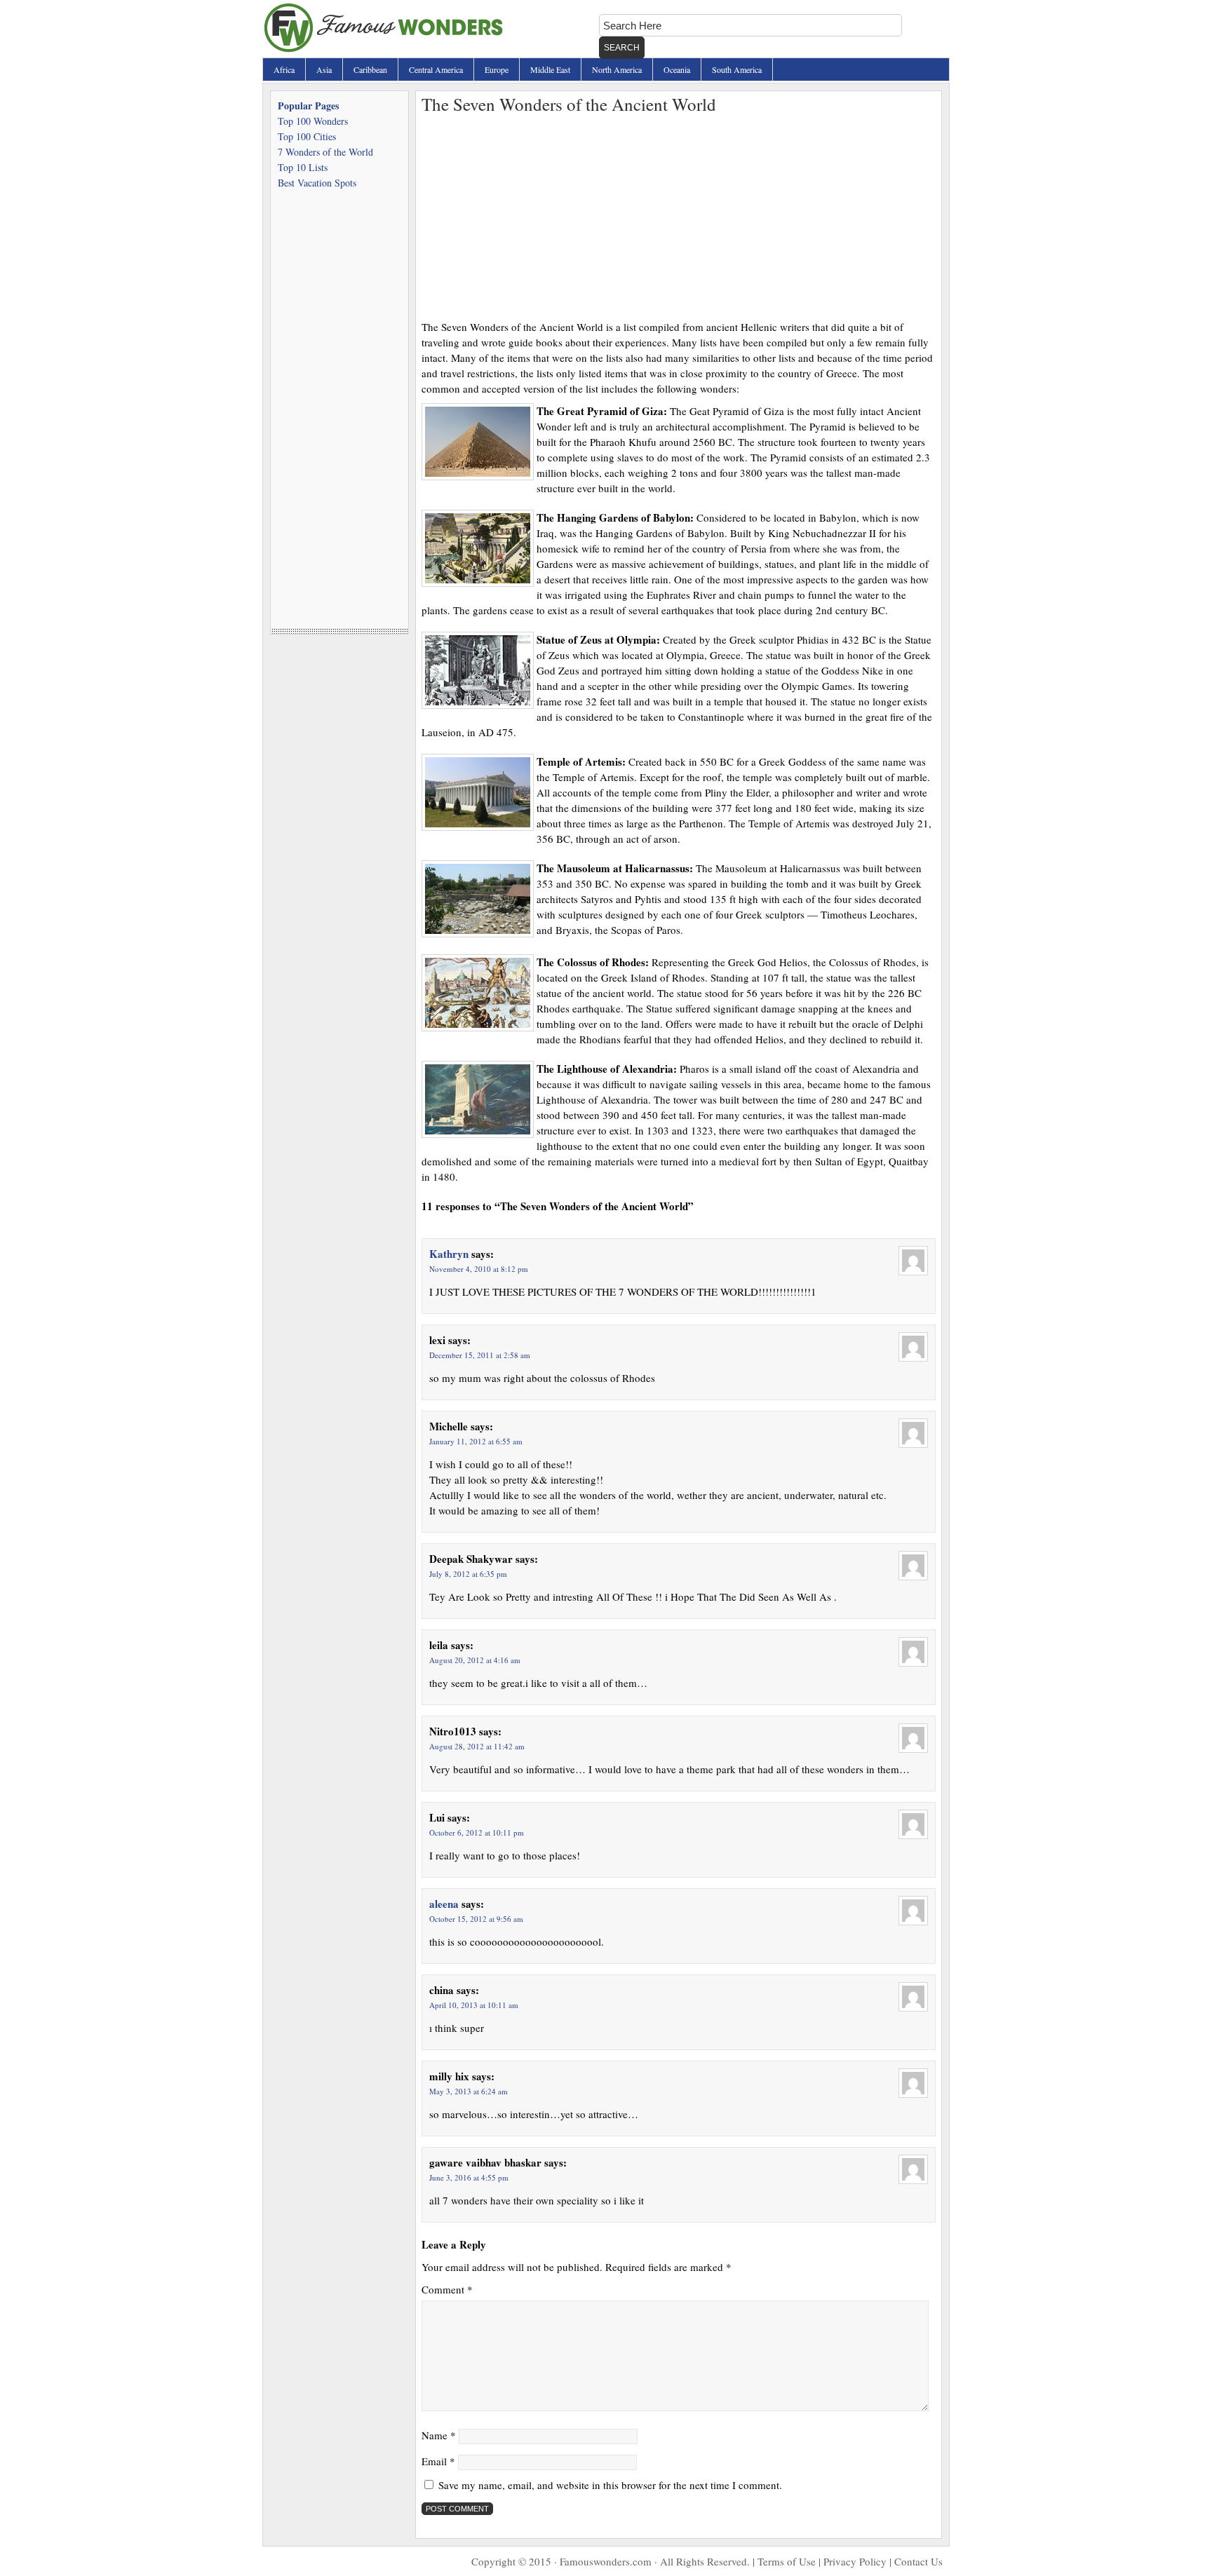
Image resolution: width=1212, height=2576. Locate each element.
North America (617, 69)
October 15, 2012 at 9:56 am (476, 1919)
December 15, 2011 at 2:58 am (480, 1355)
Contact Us (918, 2561)
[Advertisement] (679, 214)
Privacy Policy (855, 2561)
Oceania (677, 69)
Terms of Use (787, 2561)
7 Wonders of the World (325, 152)
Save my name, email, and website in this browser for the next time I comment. (610, 2485)
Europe (497, 69)
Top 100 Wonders (313, 121)
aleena (444, 1904)
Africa (284, 69)
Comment (447, 2289)
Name (439, 2435)
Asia (324, 69)
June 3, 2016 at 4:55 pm (469, 2177)
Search (622, 48)
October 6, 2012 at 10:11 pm (477, 1832)
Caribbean (370, 69)
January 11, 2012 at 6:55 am (476, 1441)
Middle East (550, 69)
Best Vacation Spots (317, 183)
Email (438, 2461)
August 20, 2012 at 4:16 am (475, 1660)
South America (737, 69)
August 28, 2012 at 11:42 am (477, 1746)
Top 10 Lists (303, 167)
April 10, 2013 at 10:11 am (474, 2005)
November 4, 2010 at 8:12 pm (479, 1269)
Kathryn (449, 1254)
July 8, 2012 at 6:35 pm (468, 1574)
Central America (436, 69)
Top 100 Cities (307, 136)
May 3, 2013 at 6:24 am (469, 2091)
